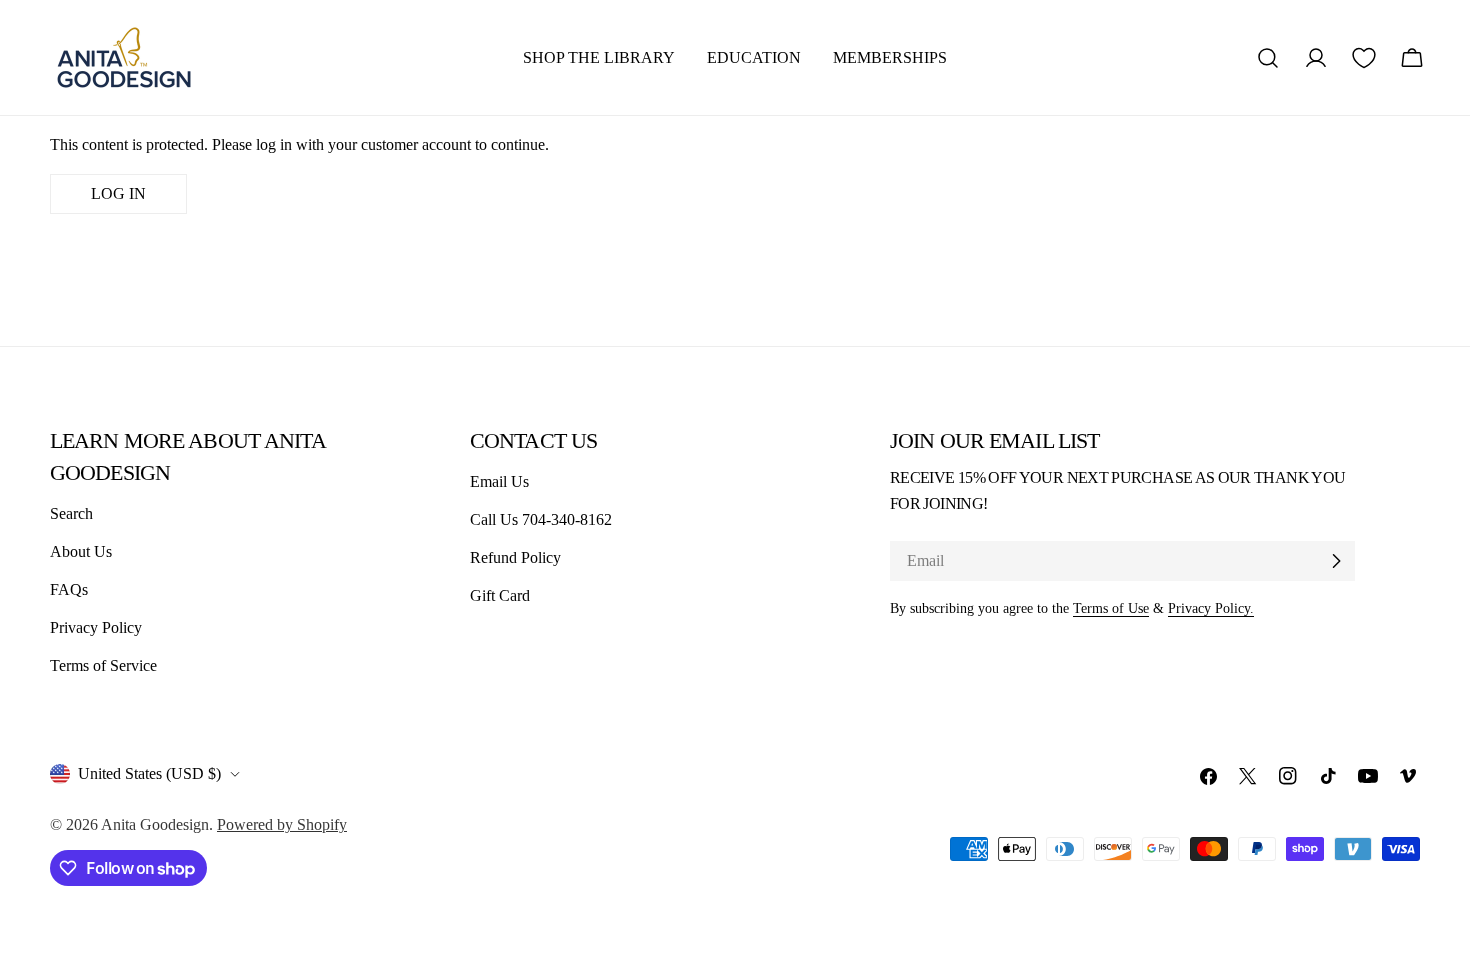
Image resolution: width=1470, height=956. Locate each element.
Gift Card (500, 595)
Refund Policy (515, 557)
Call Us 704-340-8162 (541, 519)
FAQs (69, 589)
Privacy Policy (96, 627)
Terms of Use (1111, 608)
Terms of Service (103, 665)
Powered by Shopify (282, 824)
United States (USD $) (149, 773)
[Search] (1268, 58)
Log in (118, 193)
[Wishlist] (1364, 58)
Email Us (499, 481)
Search (71, 513)
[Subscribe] (1336, 561)
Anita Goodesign (155, 824)
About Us (81, 551)
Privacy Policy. (1211, 608)
